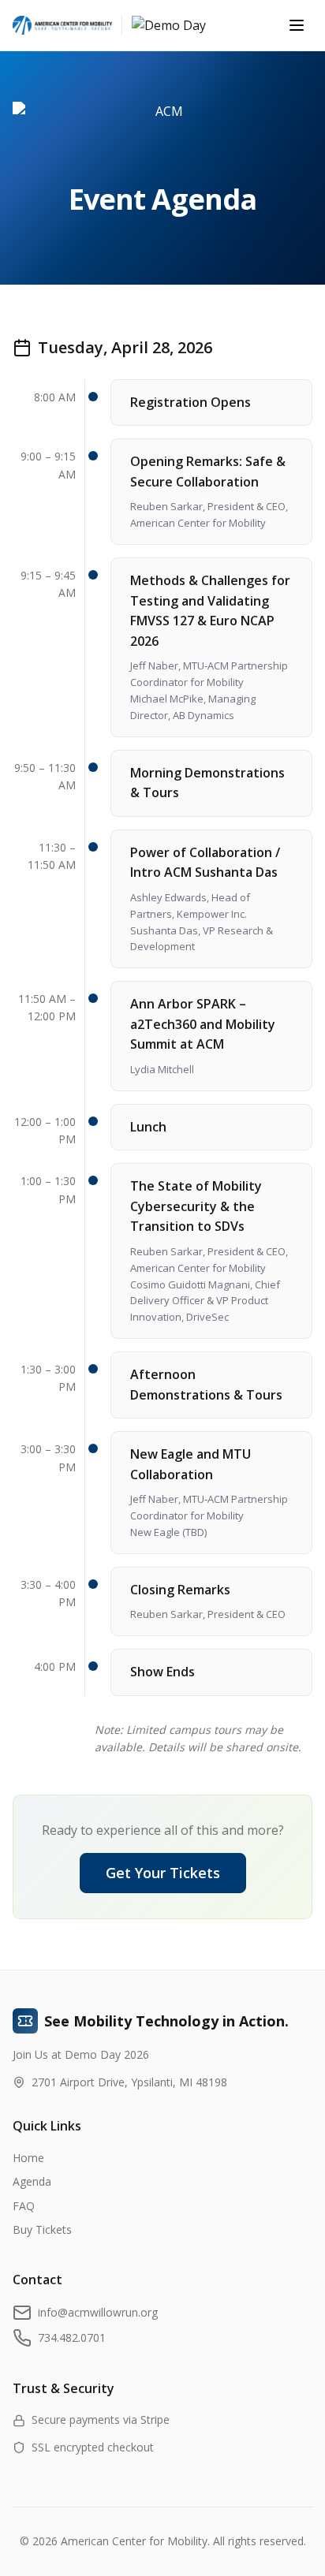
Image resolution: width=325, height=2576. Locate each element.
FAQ (24, 2206)
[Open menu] (297, 25)
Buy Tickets (42, 2229)
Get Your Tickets (163, 1873)
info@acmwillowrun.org (98, 2312)
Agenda (32, 2181)
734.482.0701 (72, 2337)
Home (28, 2158)
